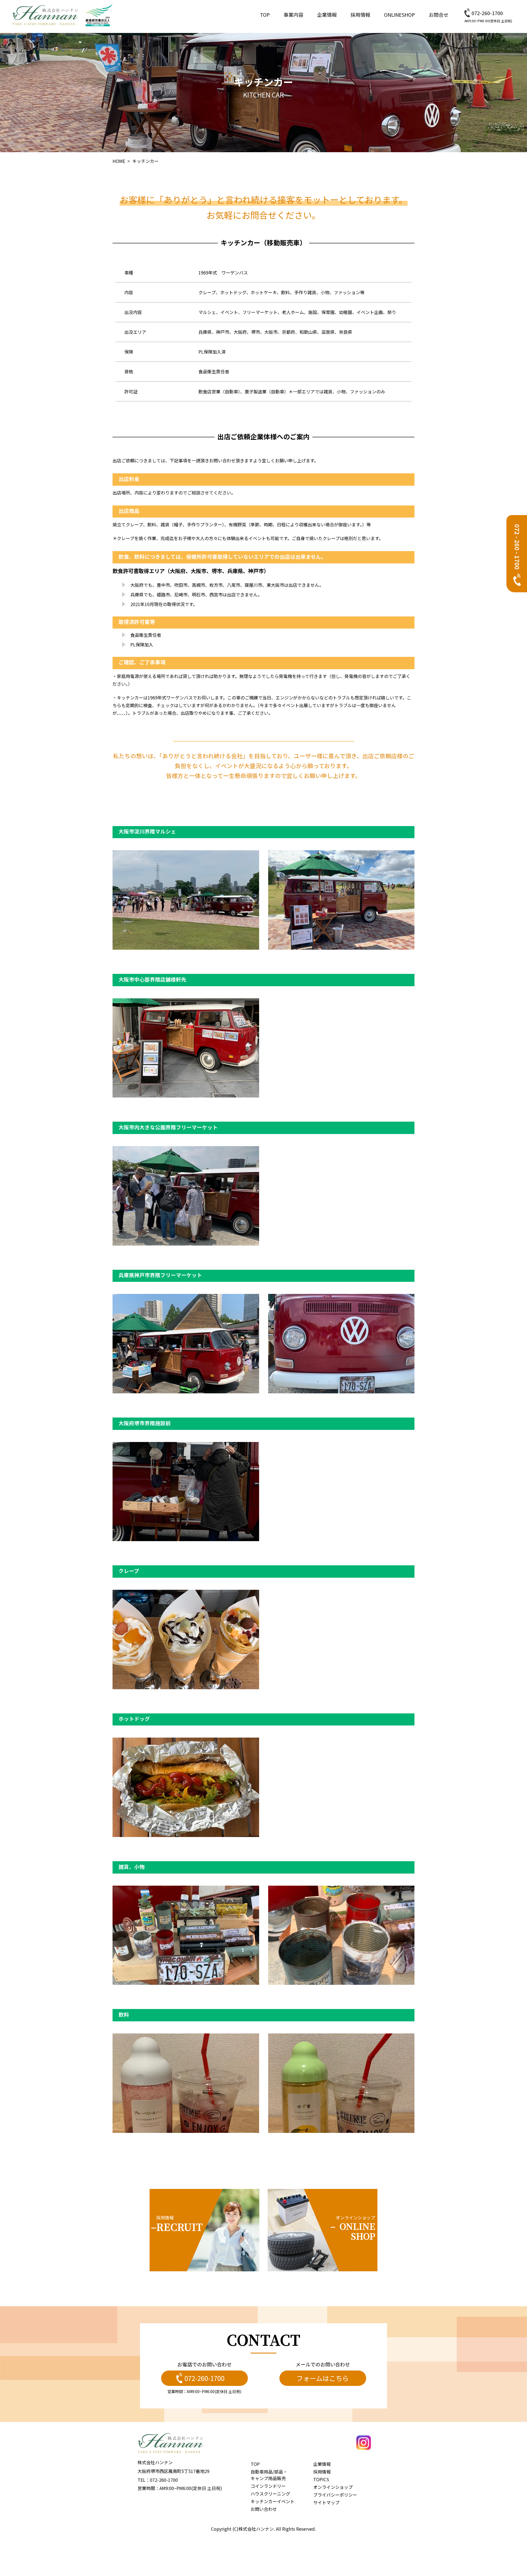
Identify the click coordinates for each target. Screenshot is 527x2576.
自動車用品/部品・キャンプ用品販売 (269, 2475)
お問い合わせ (264, 2509)
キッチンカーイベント (273, 2501)
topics (321, 2479)
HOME (119, 161)
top (265, 15)
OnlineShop (400, 15)
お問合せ (439, 15)
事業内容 (293, 15)
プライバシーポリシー (335, 2495)
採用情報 (360, 15)
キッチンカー (145, 161)
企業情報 (327, 15)
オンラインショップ (333, 2487)
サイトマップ (326, 2502)
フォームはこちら (323, 2378)
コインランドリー (268, 2486)
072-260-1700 (487, 13)
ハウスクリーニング (270, 2494)
